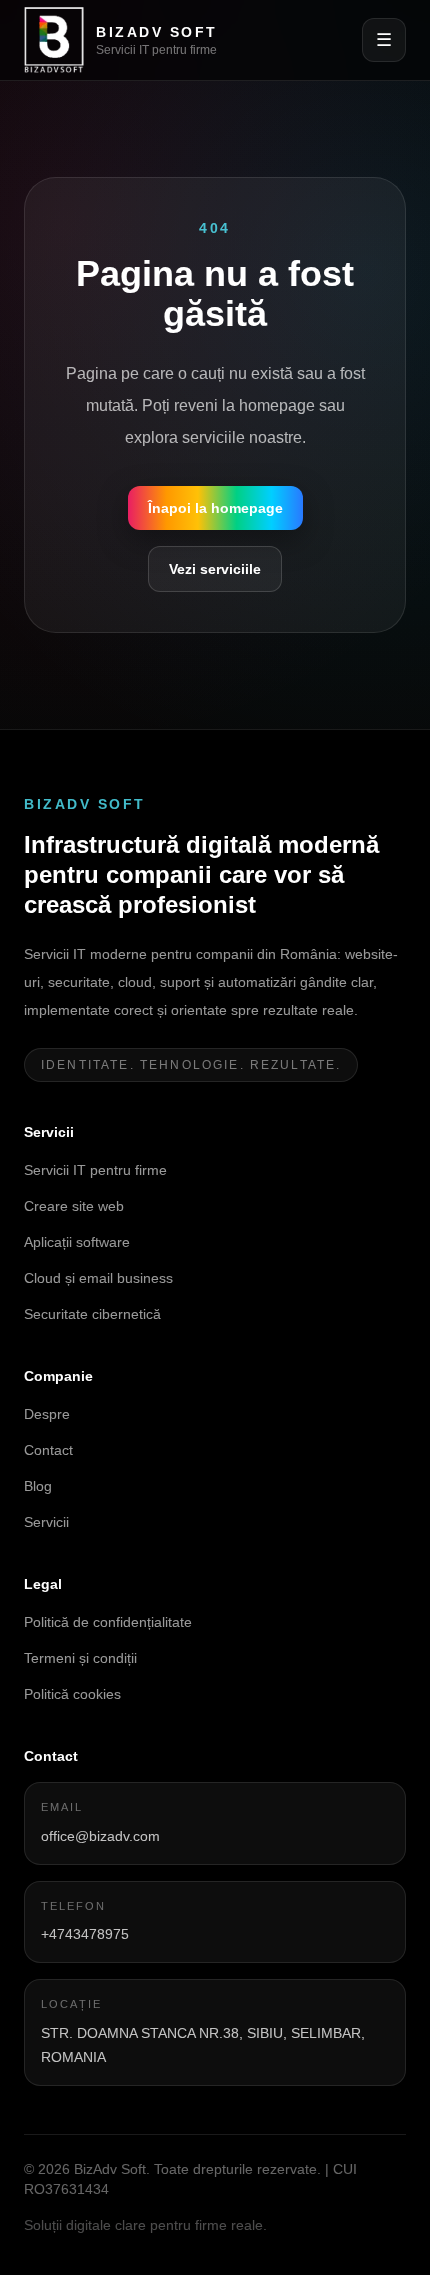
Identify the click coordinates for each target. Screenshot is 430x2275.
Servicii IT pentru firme (95, 1170)
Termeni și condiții (80, 1658)
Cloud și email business (98, 1278)
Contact (48, 1450)
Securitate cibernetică (92, 1314)
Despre (47, 1414)
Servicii (46, 1522)
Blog (38, 1486)
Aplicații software (77, 1242)
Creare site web (74, 1206)
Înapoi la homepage (215, 508)
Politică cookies (72, 1694)
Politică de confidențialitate (108, 1622)
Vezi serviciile (215, 569)
